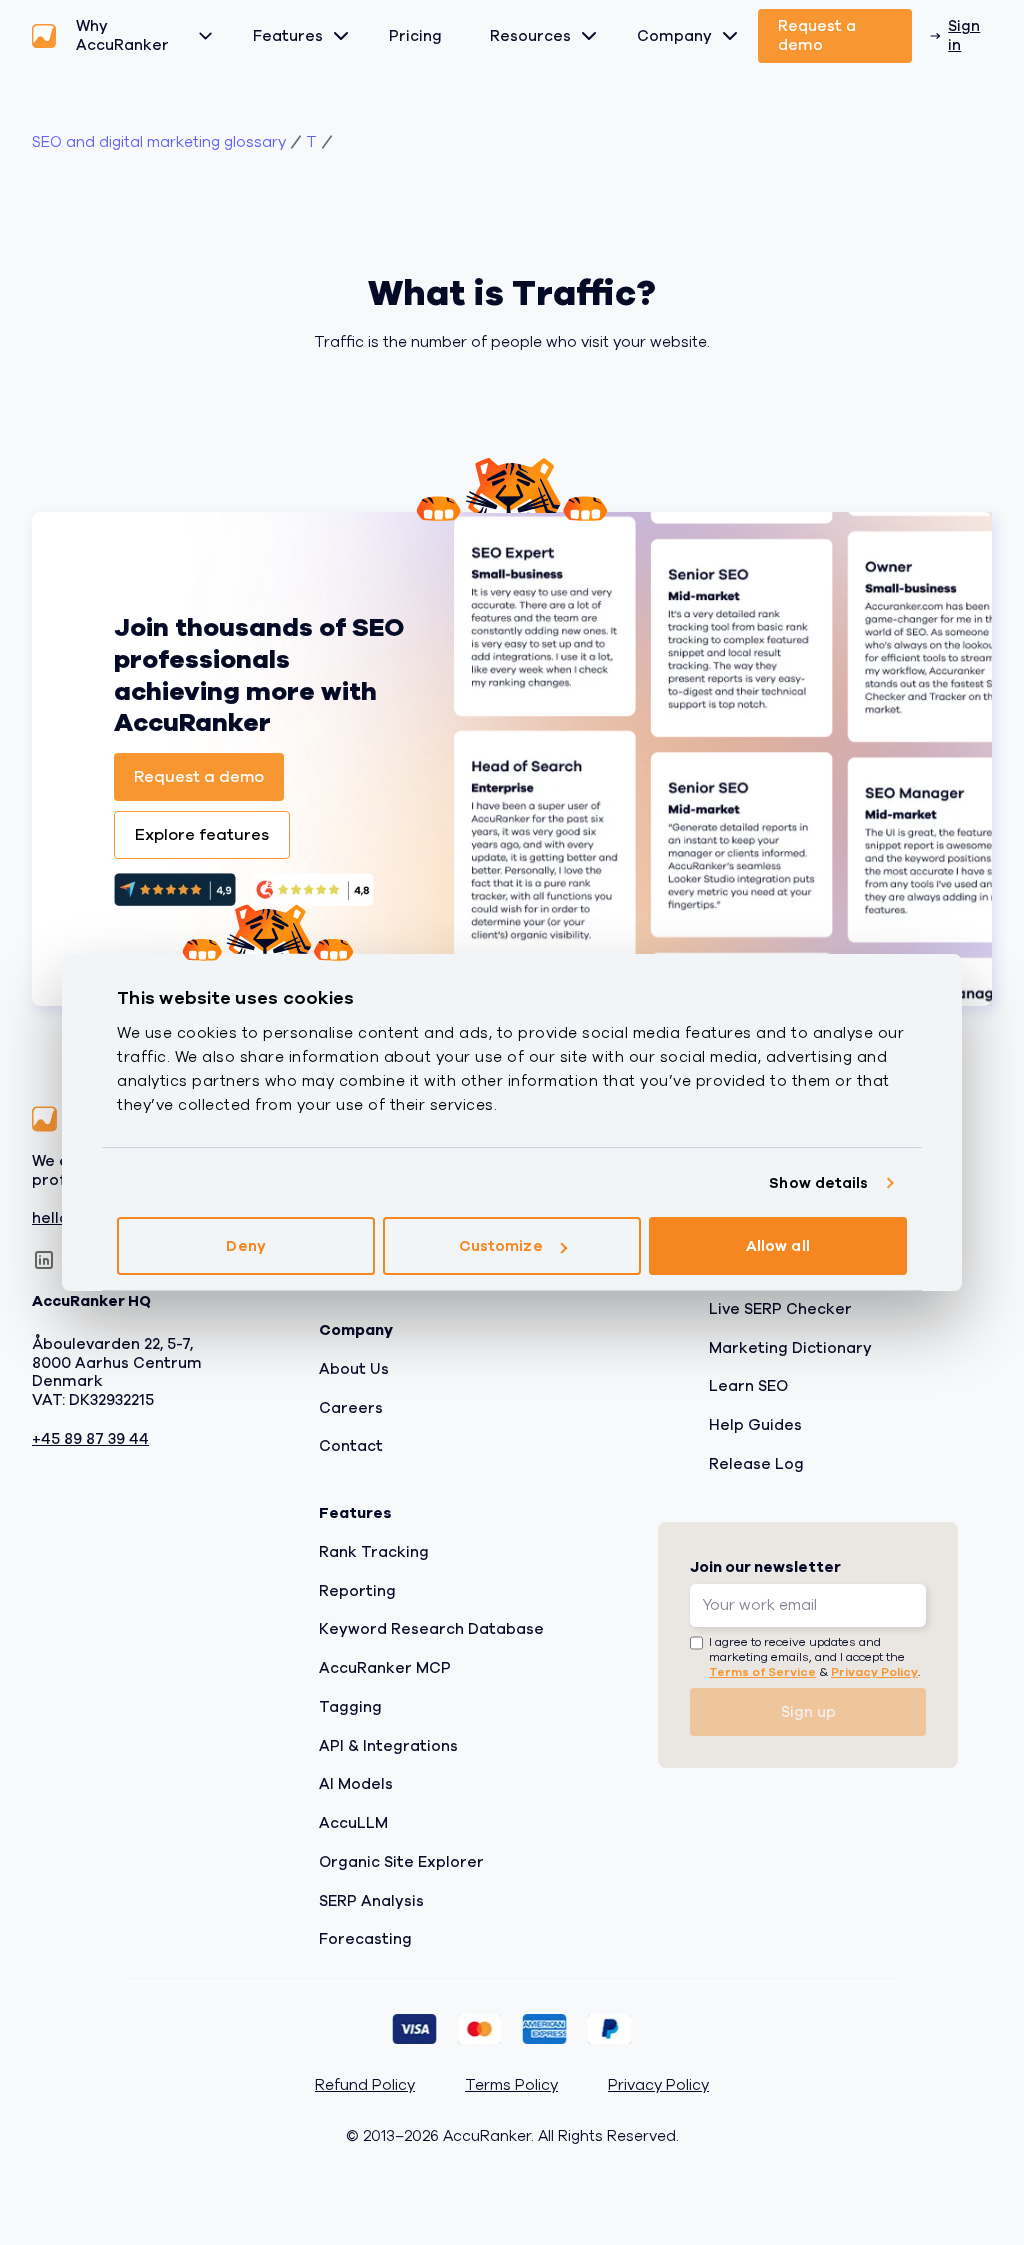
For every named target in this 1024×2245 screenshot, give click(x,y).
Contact (351, 1446)
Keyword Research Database (431, 1629)
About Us (354, 1368)
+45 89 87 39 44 (90, 1438)
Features (288, 36)
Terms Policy (511, 2085)
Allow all (778, 1246)
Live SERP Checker (780, 1308)
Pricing (415, 36)
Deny (245, 1246)
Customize (501, 1246)
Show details (818, 1183)
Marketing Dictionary (790, 1347)
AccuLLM (353, 1823)
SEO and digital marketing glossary (159, 142)
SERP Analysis (371, 1900)
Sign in (964, 35)
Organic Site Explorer (401, 1861)
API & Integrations (388, 1745)
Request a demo (817, 35)
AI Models (356, 1784)
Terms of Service (762, 1672)
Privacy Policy (874, 1672)
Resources (530, 36)
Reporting (357, 1590)
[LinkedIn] (44, 1260)
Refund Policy (365, 2085)
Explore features (202, 835)
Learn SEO (748, 1386)
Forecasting (365, 1939)
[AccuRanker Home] (44, 36)
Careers (351, 1407)
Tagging (350, 1706)
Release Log (756, 1463)
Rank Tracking (374, 1551)
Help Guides (755, 1425)
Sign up (808, 1711)
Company (674, 36)
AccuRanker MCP (385, 1668)
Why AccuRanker (122, 35)
